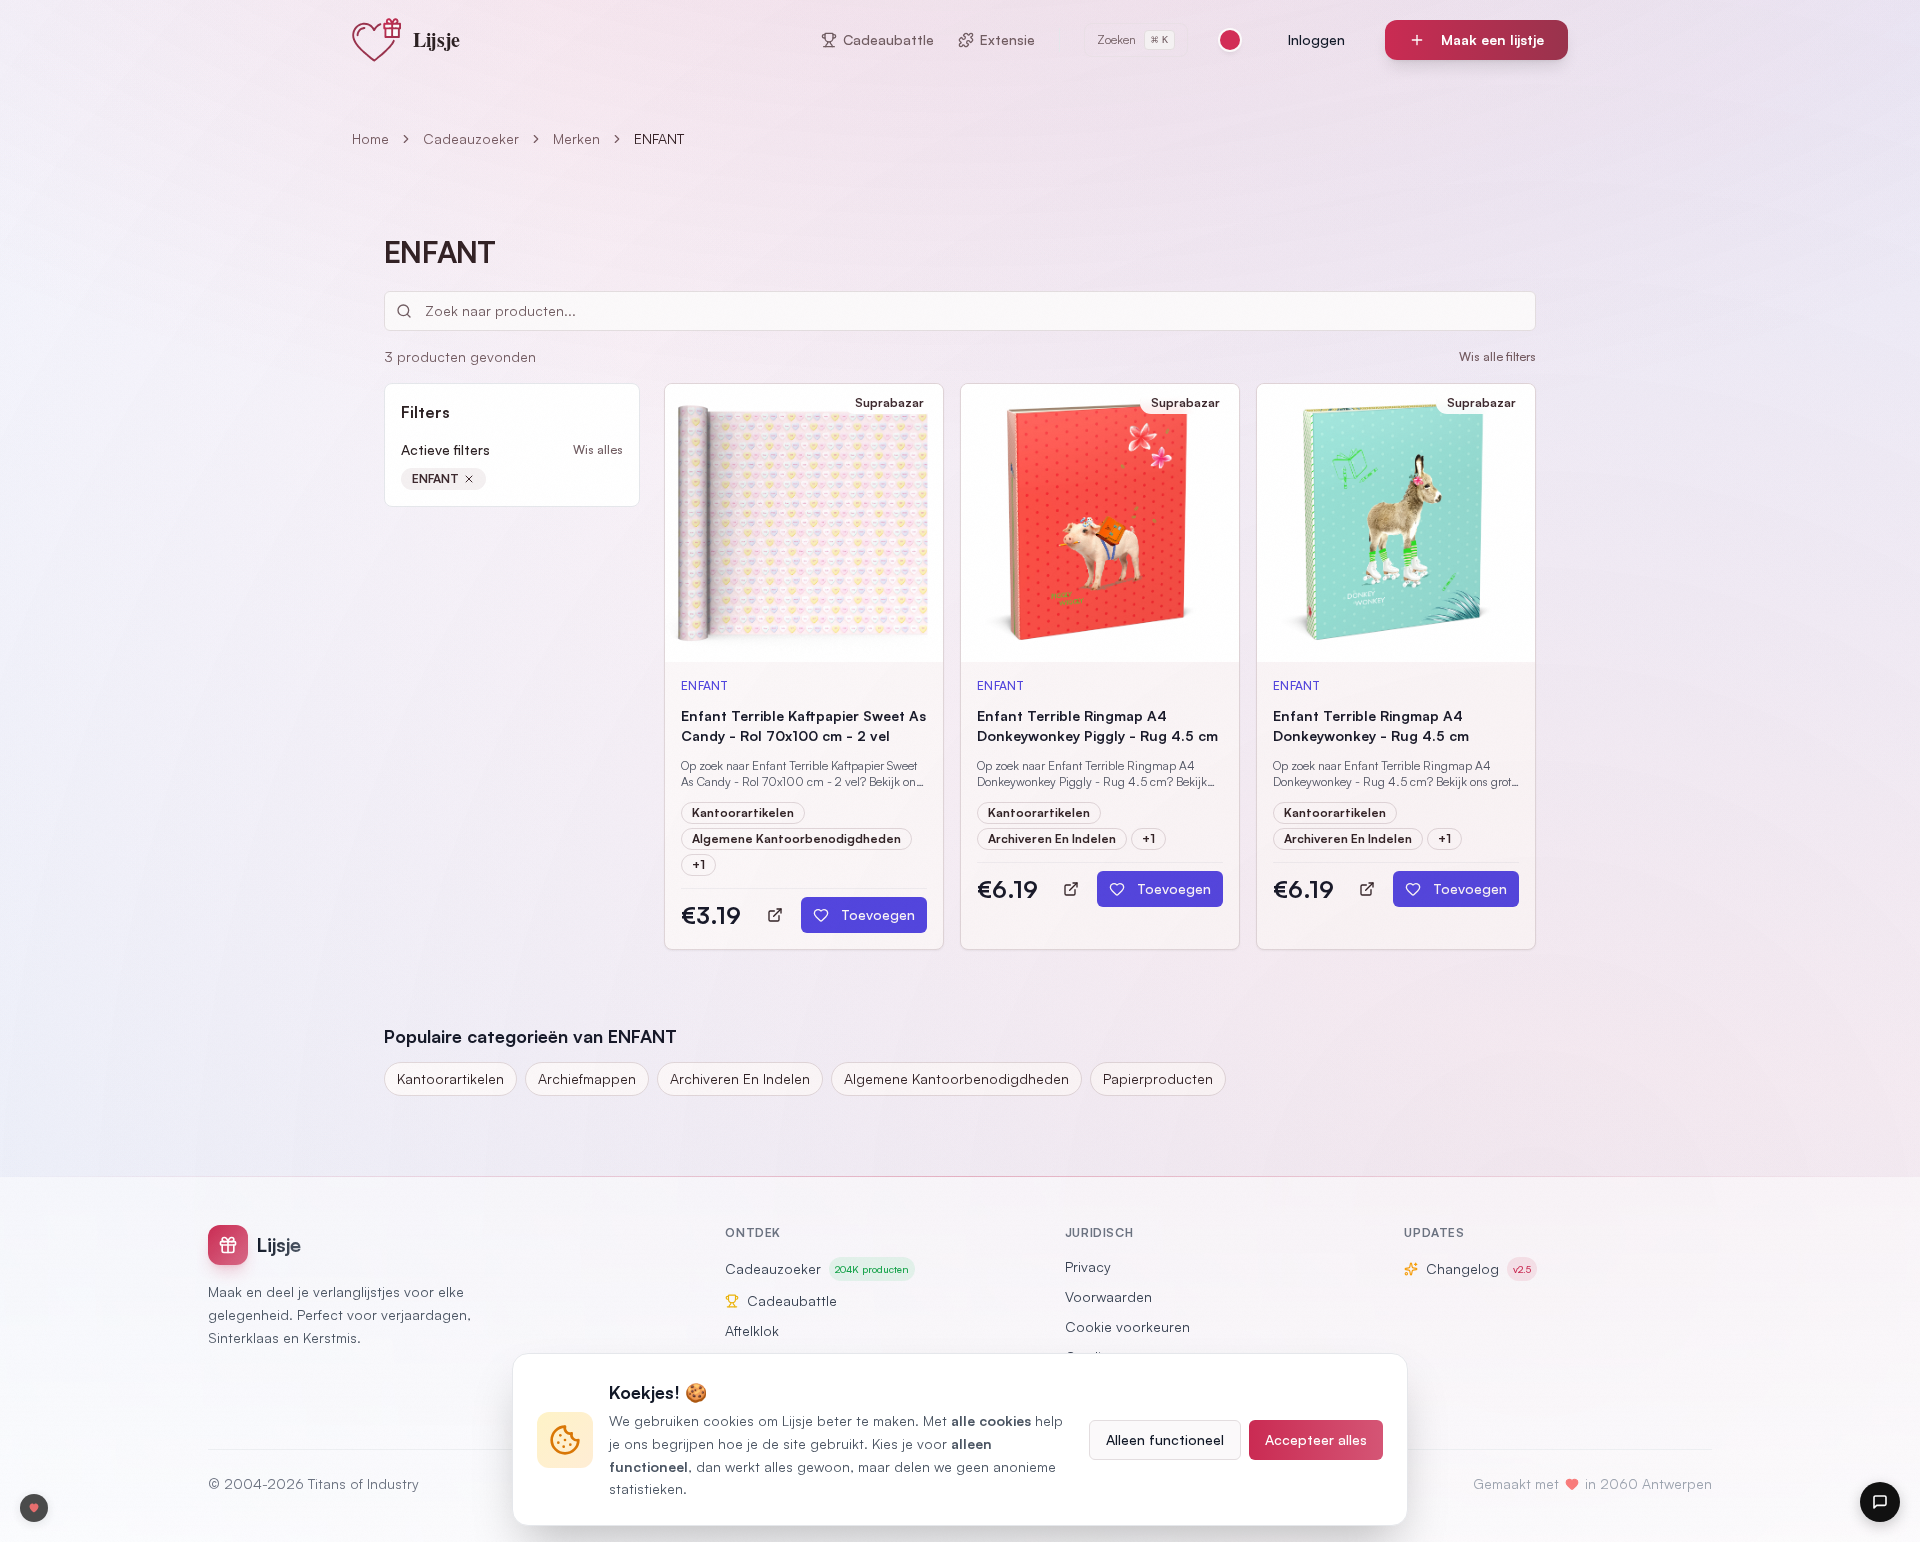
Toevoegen (878, 914)
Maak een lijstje (1492, 39)
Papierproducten (1158, 1078)
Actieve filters (445, 449)
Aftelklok (752, 1330)
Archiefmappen (587, 1078)
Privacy (1088, 1266)
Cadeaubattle (888, 39)
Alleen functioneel (1165, 1439)
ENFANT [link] (659, 138)
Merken (576, 138)
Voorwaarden (1108, 1296)
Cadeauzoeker (471, 138)
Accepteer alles (1316, 1439)
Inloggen (1316, 39)
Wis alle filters (1497, 356)
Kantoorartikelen (450, 1078)
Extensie (1007, 39)
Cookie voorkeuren (1127, 1326)
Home (370, 138)
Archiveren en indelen (740, 1078)
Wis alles (598, 449)
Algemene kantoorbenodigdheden (956, 1078)
